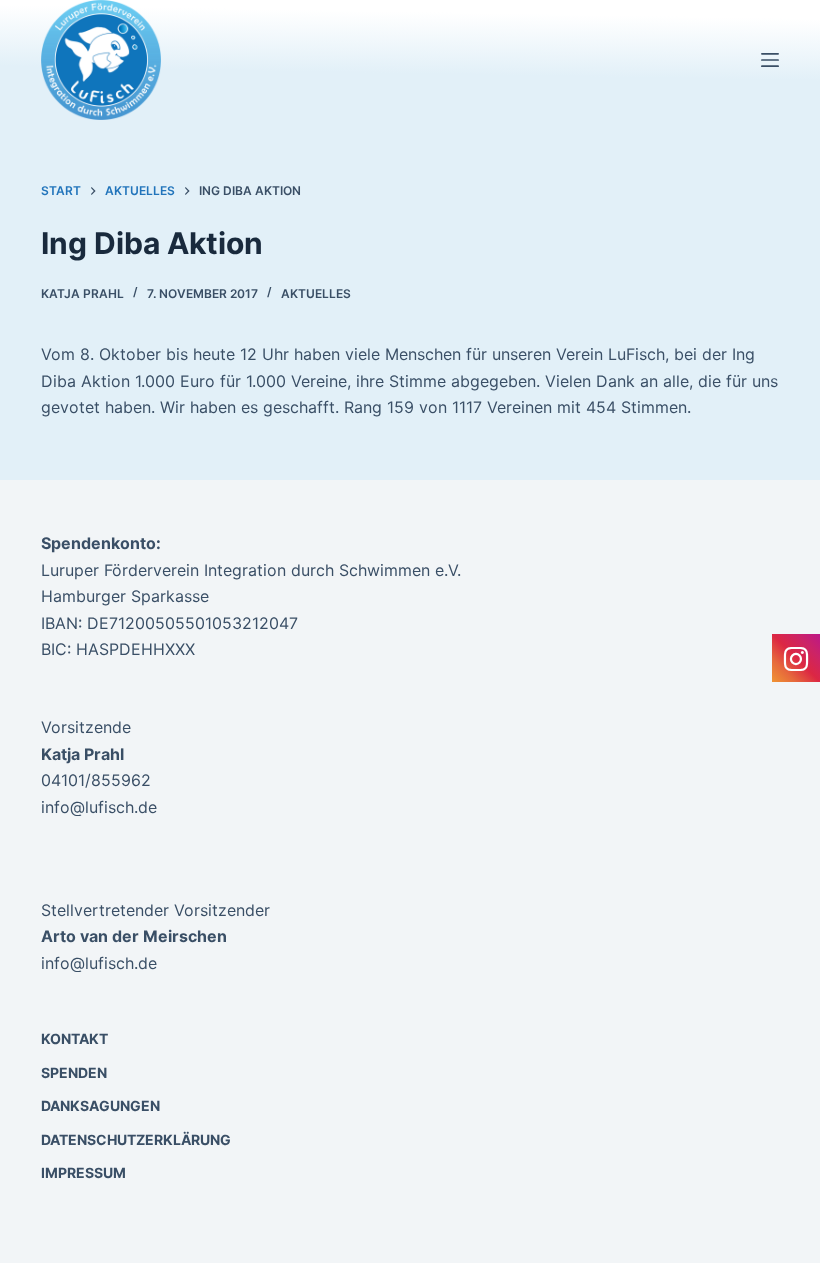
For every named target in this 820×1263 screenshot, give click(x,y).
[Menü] (770, 60)
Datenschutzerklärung (136, 1139)
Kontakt (74, 1038)
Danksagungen (100, 1105)
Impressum (83, 1172)
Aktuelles (316, 293)
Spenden (74, 1072)
